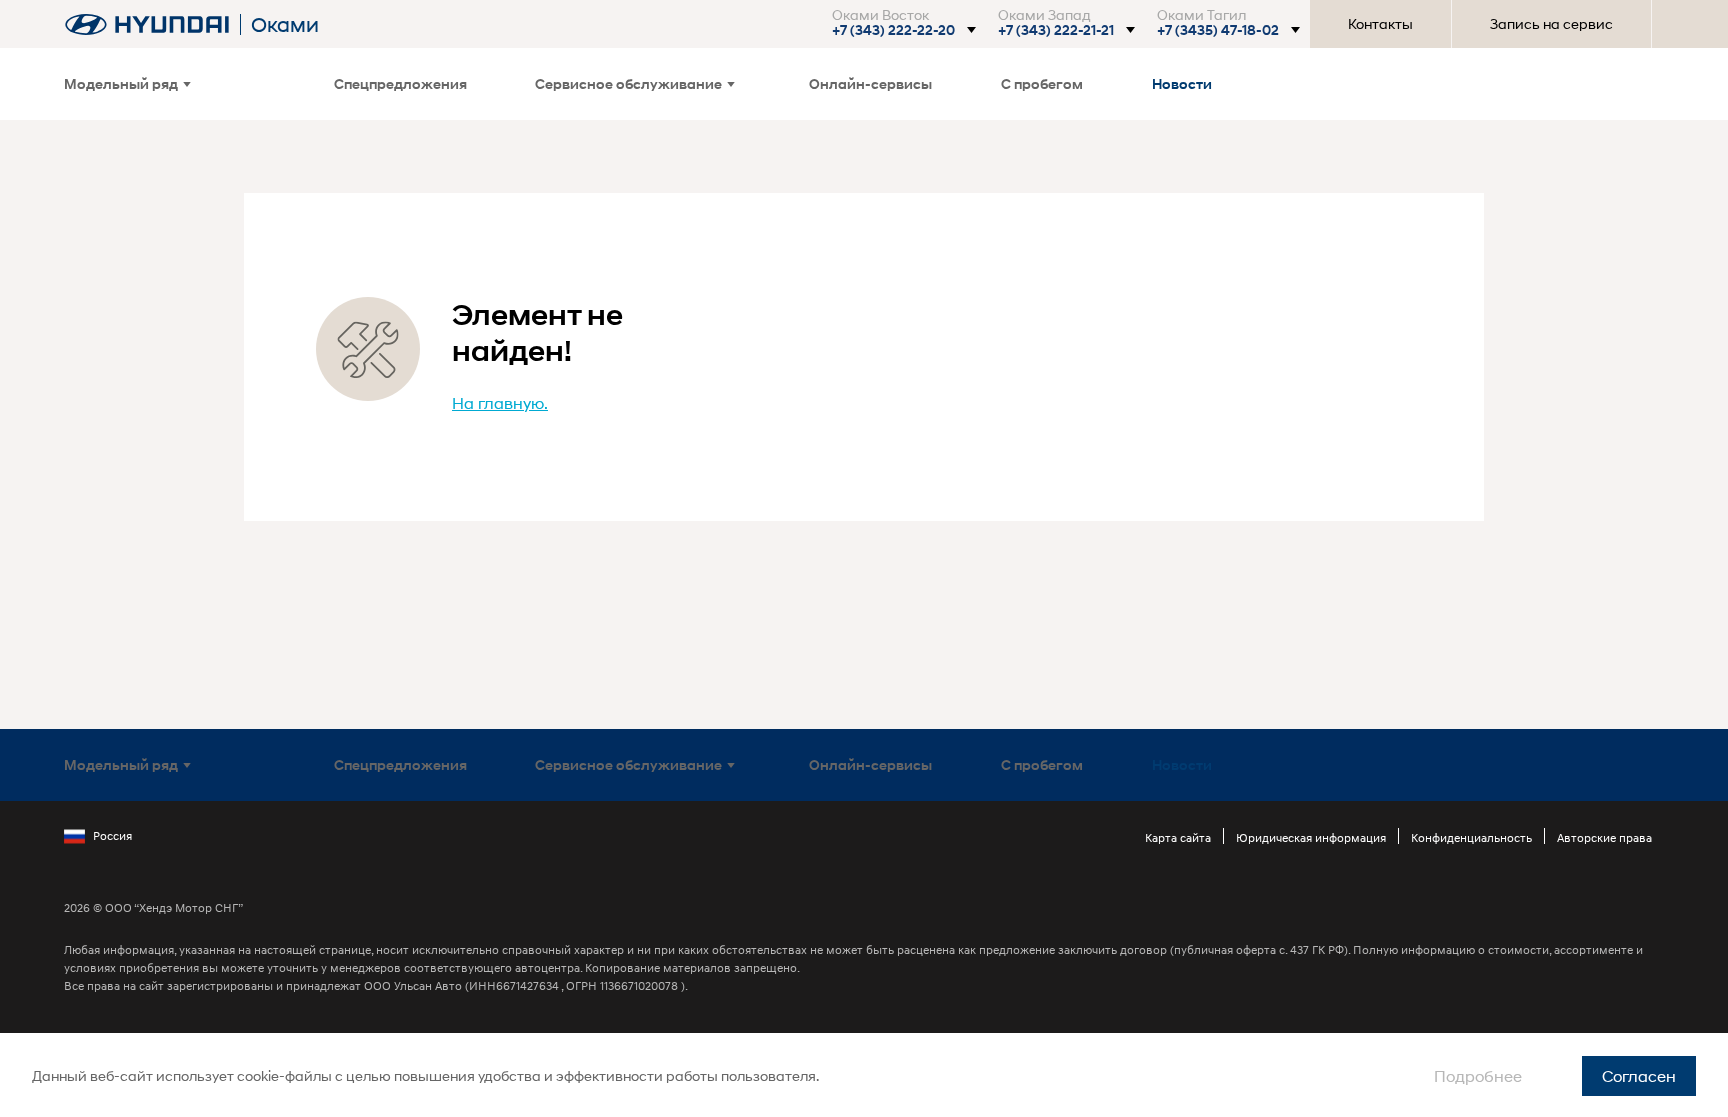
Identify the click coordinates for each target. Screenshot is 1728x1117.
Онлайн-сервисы (870, 83)
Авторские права (1604, 837)
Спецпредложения (400, 83)
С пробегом (1042, 83)
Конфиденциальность (1471, 837)
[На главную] (147, 24)
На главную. (500, 402)
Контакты (1380, 23)
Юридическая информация (1311, 837)
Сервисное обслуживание (628, 83)
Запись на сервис (1551, 23)
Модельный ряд (121, 83)
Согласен (1639, 1075)
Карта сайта (1178, 837)
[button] (903, 30)
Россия (112, 835)
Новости (1182, 83)
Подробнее (1478, 1075)
